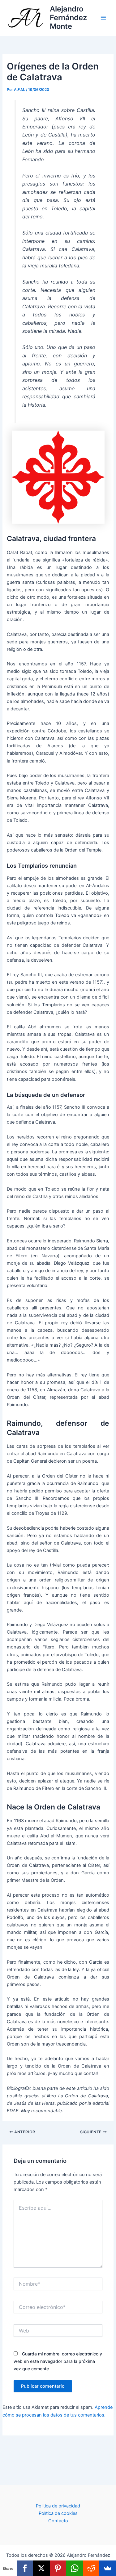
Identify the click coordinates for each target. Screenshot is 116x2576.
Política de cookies (58, 2513)
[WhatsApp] (75, 2568)
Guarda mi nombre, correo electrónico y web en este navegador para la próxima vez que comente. (58, 2361)
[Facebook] (25, 2568)
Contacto (58, 2521)
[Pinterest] (58, 2568)
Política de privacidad (58, 2506)
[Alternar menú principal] (103, 18)
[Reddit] (91, 2568)
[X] (41, 2568)
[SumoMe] (108, 2568)
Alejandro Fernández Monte (68, 18)
